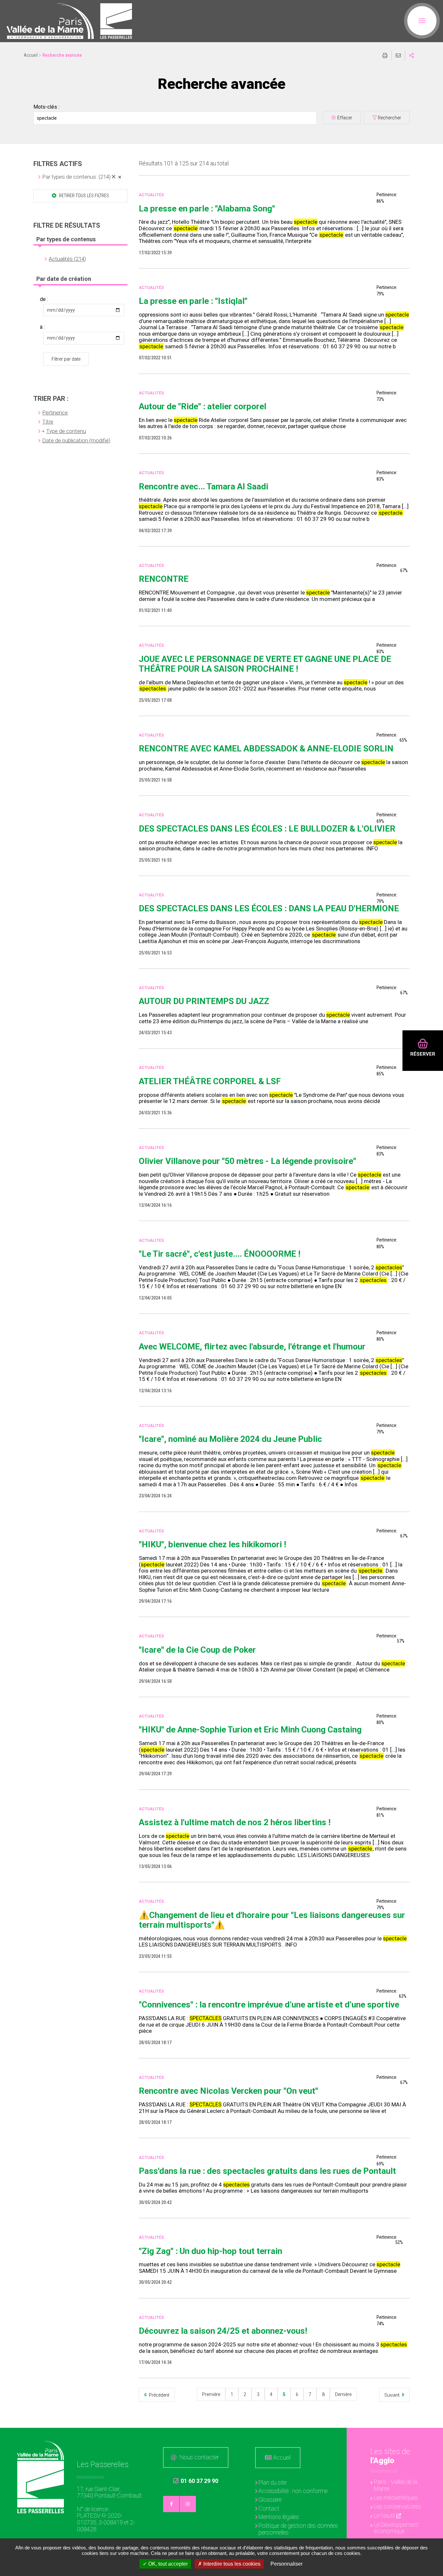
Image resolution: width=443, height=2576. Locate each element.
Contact (269, 2508)
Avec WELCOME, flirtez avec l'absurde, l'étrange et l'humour (252, 1347)
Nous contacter (199, 2457)
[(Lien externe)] (50, 21)
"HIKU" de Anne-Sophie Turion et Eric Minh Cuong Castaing (250, 1730)
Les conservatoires (397, 2506)
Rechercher (389, 118)
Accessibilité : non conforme (293, 2491)
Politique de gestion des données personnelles (298, 2529)
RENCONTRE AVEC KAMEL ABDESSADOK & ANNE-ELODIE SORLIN (266, 749)
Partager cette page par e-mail (398, 55)
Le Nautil (384, 2516)
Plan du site (272, 2482)
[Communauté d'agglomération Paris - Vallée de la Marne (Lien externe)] (41, 2450)
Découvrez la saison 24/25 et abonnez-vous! (223, 2331)
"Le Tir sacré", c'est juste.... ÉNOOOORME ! (220, 1254)
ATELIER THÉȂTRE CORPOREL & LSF (210, 1081)
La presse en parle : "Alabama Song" (207, 209)
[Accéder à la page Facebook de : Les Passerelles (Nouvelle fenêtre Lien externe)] (171, 2504)
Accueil (31, 55)
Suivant (392, 2395)
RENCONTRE (164, 579)
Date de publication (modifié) (76, 440)
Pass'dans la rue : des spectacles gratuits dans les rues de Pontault (267, 2171)
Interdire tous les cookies (231, 2564)
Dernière (343, 2394)
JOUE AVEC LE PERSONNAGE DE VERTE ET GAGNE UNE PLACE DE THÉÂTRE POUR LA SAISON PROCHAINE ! (265, 664)
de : (44, 299)
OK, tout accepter (167, 2564)
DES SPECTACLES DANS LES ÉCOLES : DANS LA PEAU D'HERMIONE (269, 908)
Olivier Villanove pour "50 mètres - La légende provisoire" (247, 1161)
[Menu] (422, 21)
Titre (48, 422)
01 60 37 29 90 (196, 2481)
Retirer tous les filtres (84, 196)
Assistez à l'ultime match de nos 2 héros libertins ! (235, 1822)
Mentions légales (279, 2517)
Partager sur (412, 55)
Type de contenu (66, 431)
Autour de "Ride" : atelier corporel (203, 406)
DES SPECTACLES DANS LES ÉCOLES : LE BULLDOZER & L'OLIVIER (267, 829)
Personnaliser (287, 2564)
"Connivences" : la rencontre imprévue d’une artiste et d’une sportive (269, 2005)
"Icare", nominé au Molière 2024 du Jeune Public (230, 1439)
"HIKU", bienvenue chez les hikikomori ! (212, 1544)
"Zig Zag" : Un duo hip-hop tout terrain (210, 2251)
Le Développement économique (396, 2528)
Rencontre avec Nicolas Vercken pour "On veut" (228, 2091)
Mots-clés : (46, 107)
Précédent (159, 2395)
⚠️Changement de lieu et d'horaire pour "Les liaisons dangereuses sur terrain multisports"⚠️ (272, 1920)
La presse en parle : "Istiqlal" (193, 301)
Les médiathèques (396, 2498)
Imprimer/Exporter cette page (385, 55)
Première (211, 2394)
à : (42, 327)
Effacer (345, 118)
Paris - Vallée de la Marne (396, 2485)
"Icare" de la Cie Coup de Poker (197, 1650)
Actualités (151, 195)
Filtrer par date (66, 359)
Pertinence (55, 413)
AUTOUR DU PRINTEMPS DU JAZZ (204, 1001)
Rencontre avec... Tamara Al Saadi (204, 486)
